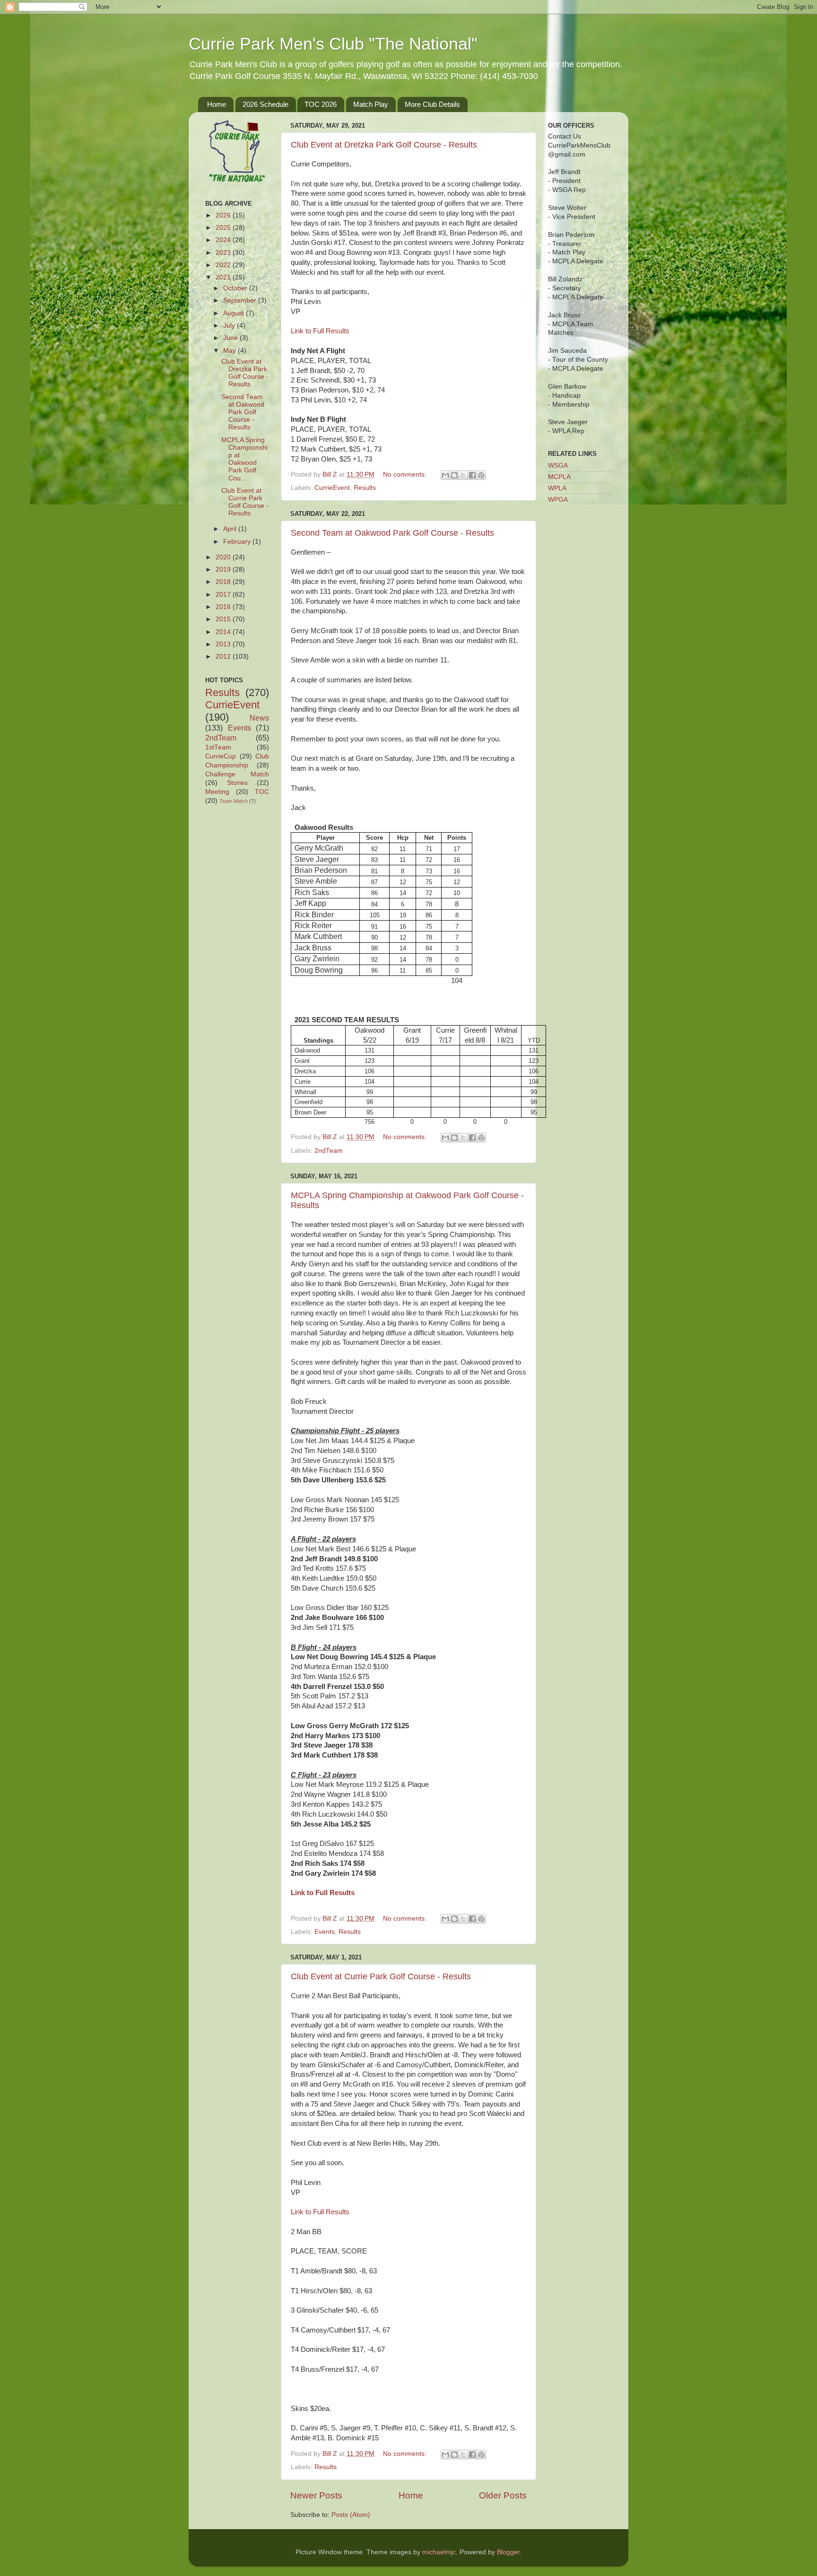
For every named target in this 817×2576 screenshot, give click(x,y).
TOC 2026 (321, 104)
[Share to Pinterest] (481, 475)
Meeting (217, 792)
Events (325, 1932)
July (230, 326)
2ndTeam (329, 1151)
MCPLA (559, 477)
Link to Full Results (320, 331)
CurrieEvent (332, 488)
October (236, 288)
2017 (224, 595)
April (231, 529)
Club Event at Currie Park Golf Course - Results (381, 1976)
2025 (224, 228)
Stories (237, 783)
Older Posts (503, 2495)
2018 (224, 582)
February (238, 542)
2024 (224, 240)
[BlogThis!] (454, 475)
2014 (224, 632)
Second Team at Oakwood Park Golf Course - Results (392, 533)
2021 (224, 277)
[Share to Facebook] (472, 475)
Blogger (508, 2552)
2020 (224, 557)
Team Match (234, 801)
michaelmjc (439, 2552)
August (235, 313)
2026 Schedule (265, 104)
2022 (224, 265)
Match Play (371, 104)
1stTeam (218, 747)
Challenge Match (237, 774)
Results (365, 488)
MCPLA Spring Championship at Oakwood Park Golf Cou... (244, 459)
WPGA (558, 500)
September (241, 300)
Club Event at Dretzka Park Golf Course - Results (384, 145)
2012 (224, 657)
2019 (224, 570)
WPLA (557, 488)
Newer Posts (316, 2495)
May (230, 351)
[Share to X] (463, 475)
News (259, 718)
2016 (224, 607)
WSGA (558, 466)
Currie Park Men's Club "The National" (333, 44)
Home (217, 104)
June (231, 338)
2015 (224, 619)
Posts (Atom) (351, 2515)
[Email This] (445, 475)
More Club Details (432, 104)
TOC (262, 792)
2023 (224, 253)
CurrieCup (221, 756)
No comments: (406, 474)
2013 (224, 644)
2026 (224, 215)
